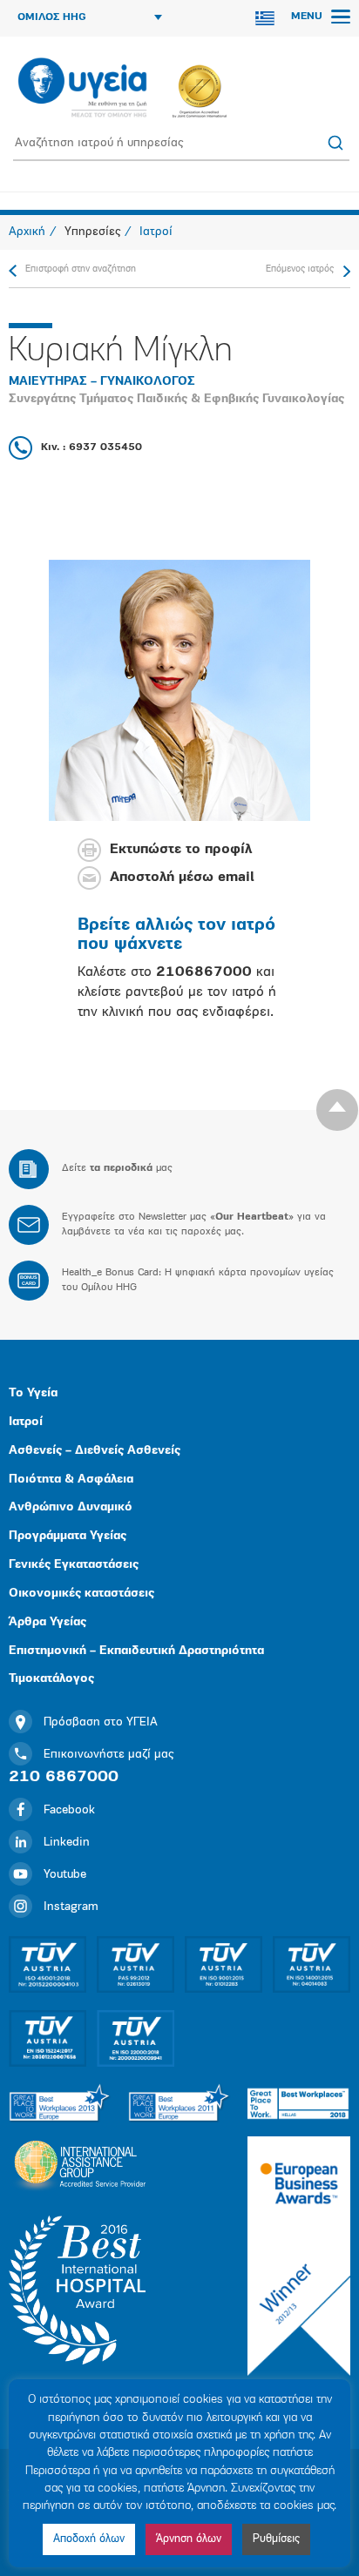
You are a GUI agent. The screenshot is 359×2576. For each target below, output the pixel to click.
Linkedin (67, 1843)
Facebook (69, 1810)
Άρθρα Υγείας (47, 1622)
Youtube (65, 1875)
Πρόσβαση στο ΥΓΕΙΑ (101, 1722)
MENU (308, 17)
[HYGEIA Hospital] (82, 89)
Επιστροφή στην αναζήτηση (81, 269)
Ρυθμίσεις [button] (276, 2539)
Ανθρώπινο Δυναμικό (71, 1507)
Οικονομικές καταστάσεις (81, 1594)
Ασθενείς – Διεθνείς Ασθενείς (95, 1451)
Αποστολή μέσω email (182, 878)
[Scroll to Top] (337, 1110)
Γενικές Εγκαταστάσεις (74, 1565)
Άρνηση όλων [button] (189, 2539)
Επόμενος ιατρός (300, 269)
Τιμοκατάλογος (51, 1679)
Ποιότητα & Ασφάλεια (71, 1480)
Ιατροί (26, 1422)
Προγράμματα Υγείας (68, 1536)
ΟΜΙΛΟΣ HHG (52, 17)
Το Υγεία (33, 1393)
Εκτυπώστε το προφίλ (181, 851)
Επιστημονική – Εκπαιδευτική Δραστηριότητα (136, 1651)
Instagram (71, 1907)
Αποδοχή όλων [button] (89, 2539)
